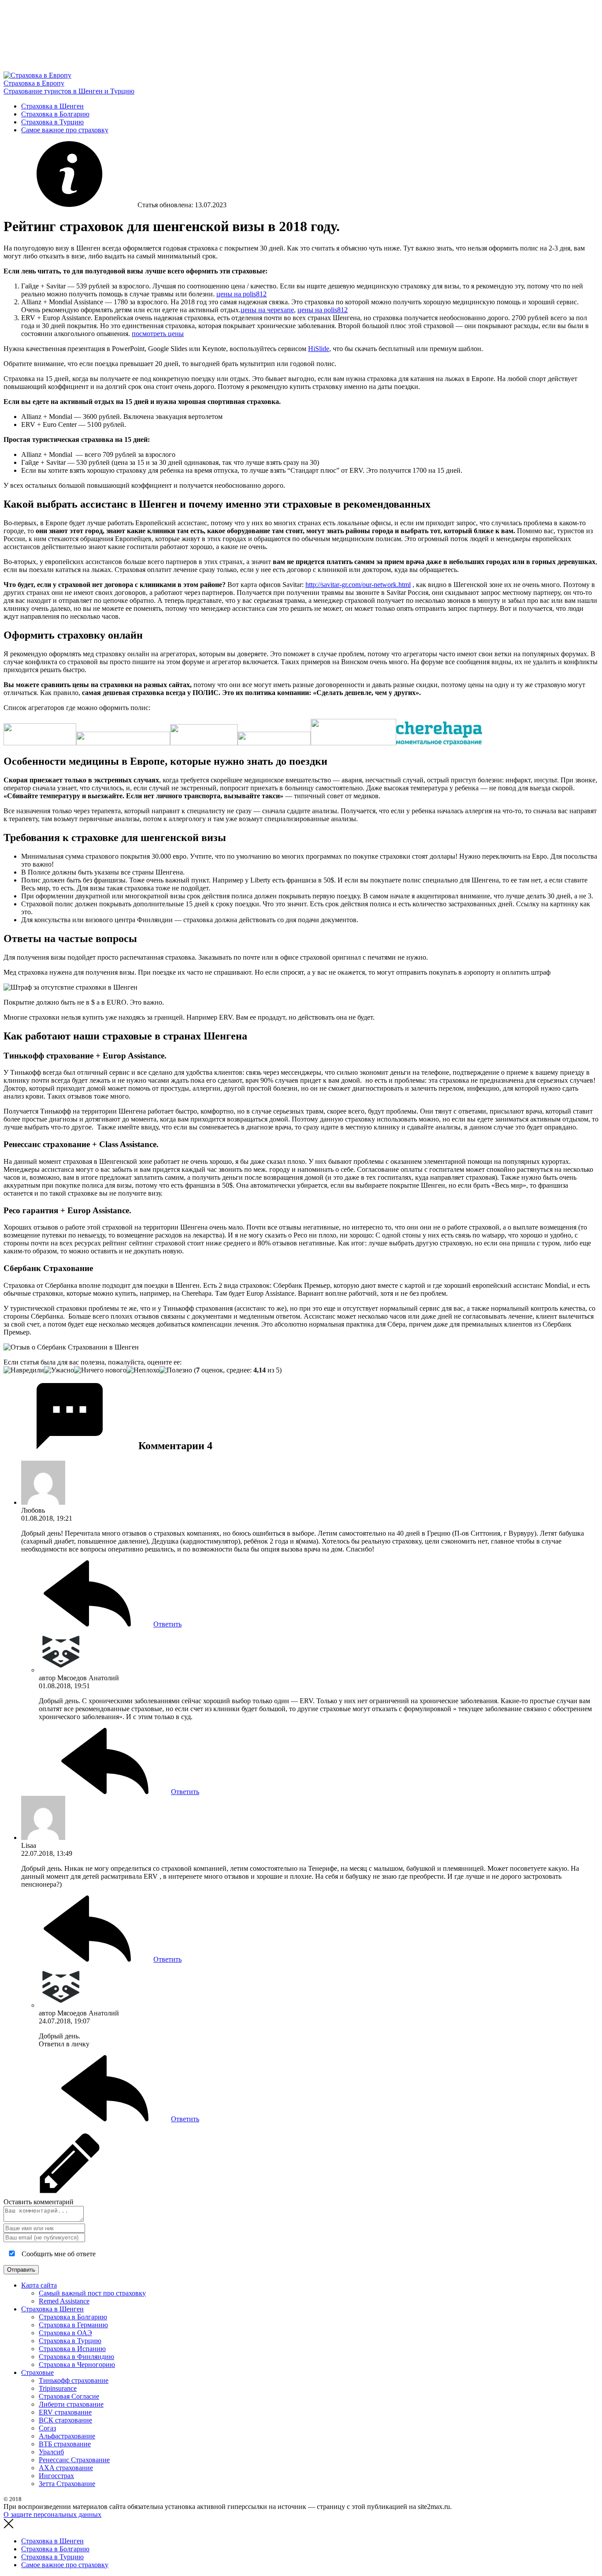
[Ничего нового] (100, 1370)
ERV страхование (65, 2412)
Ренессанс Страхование (74, 2460)
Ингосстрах (56, 2476)
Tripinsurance (58, 2388)
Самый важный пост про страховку (92, 2293)
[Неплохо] (143, 1370)
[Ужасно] (59, 1370)
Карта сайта (39, 2285)
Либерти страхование (71, 2404)
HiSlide (319, 349)
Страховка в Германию (73, 2325)
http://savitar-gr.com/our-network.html (358, 585)
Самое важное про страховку (65, 130)
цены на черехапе (267, 310)
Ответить (167, 1624)
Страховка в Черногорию (77, 2365)
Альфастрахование (67, 2436)
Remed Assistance (64, 2301)
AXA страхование (66, 2468)
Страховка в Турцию (52, 122)
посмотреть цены (158, 334)
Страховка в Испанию (72, 2349)
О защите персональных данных (52, 2514)
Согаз (47, 2428)
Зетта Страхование (67, 2484)
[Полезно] (176, 1370)
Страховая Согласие (69, 2396)
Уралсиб (51, 2452)
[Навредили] (24, 1370)
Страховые (37, 2372)
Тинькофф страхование (74, 2380)
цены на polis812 (242, 294)
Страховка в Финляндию (76, 2357)
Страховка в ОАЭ (65, 2333)
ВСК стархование (65, 2420)
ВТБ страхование (65, 2444)
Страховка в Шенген (52, 106)
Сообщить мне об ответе (58, 2254)
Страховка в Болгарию (55, 114)
